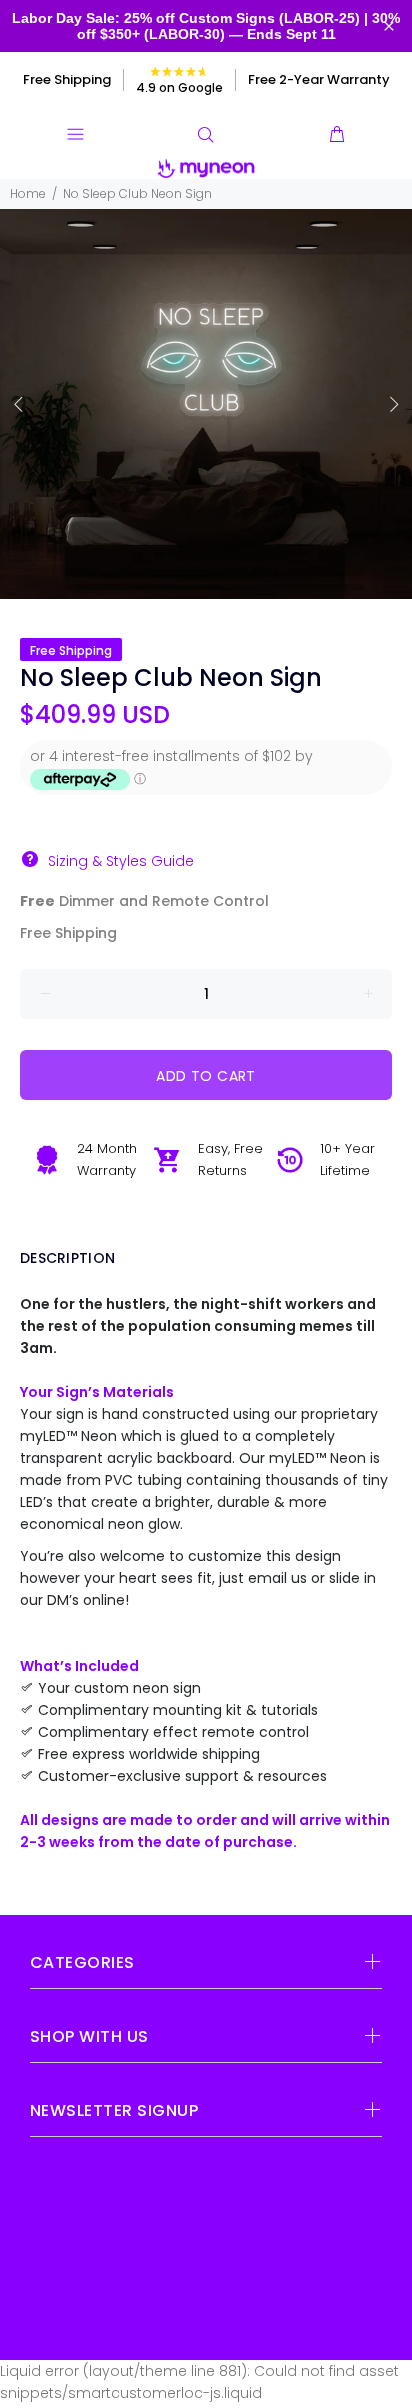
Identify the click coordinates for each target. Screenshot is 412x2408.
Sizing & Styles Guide (121, 861)
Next (393, 404)
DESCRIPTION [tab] (67, 1258)
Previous (19, 404)
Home (28, 193)
